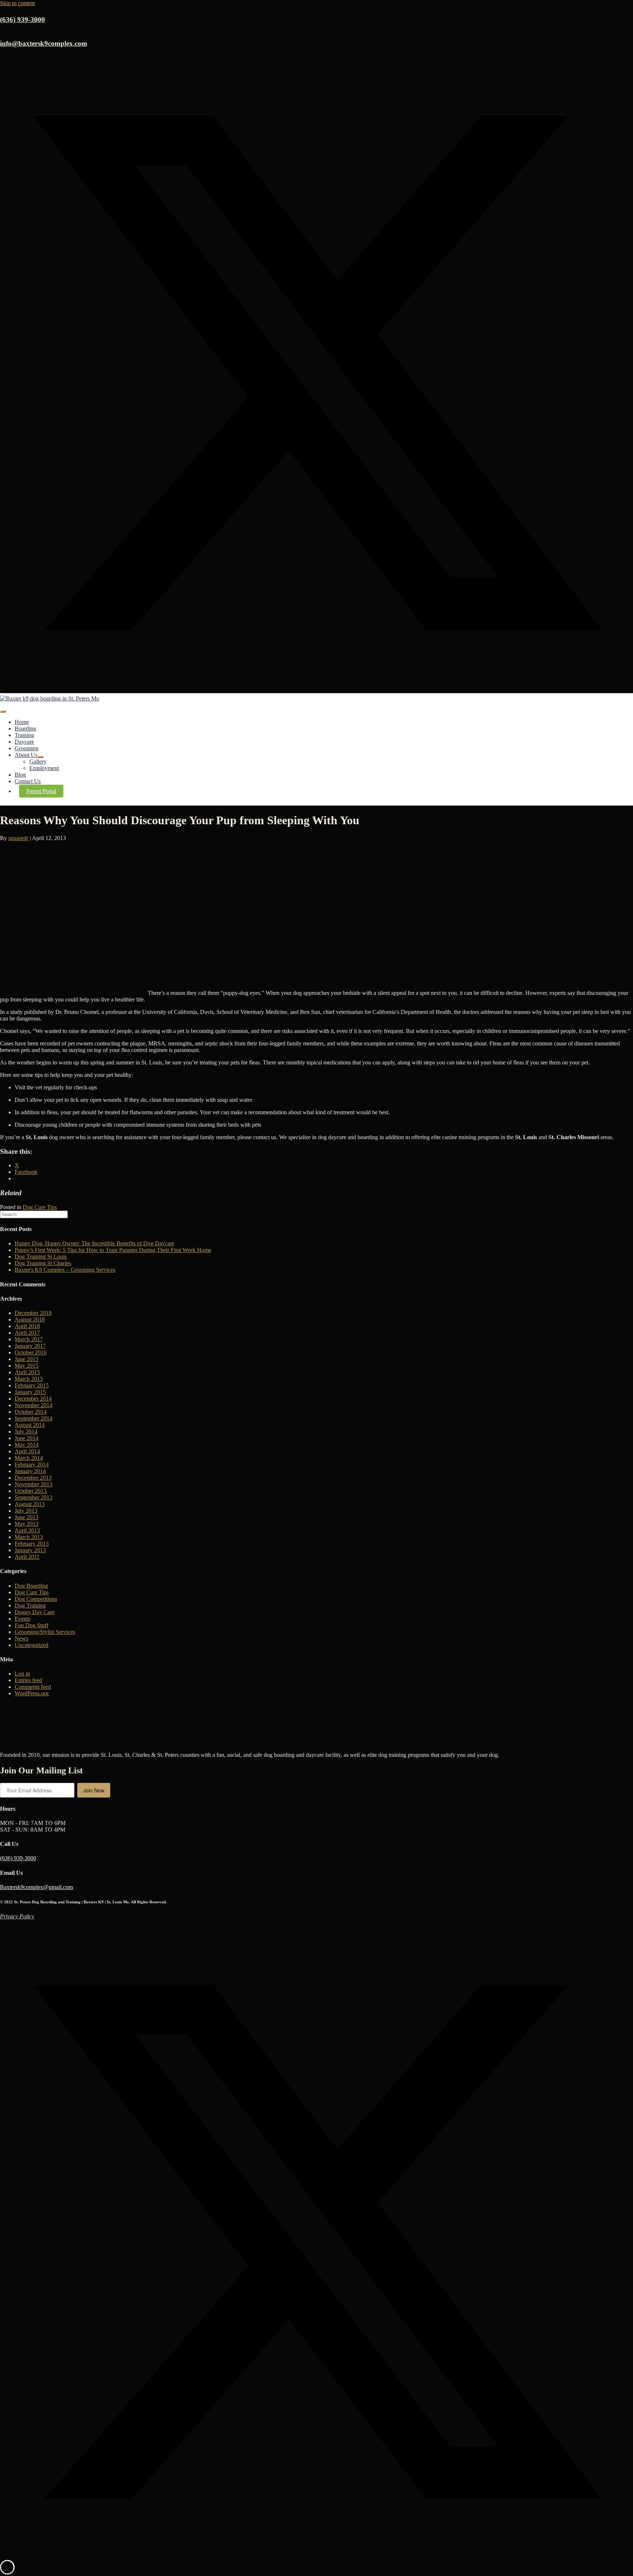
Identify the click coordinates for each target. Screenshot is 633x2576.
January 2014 (30, 1471)
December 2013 (33, 1478)
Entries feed (28, 1680)
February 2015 (32, 1385)
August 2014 (30, 1425)
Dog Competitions (36, 1599)
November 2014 (34, 1405)
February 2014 (32, 1464)
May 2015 (27, 1366)
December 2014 (33, 1399)
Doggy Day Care (35, 1612)
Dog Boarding (31, 1586)
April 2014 (27, 1451)
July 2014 (26, 1432)
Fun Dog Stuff (32, 1625)
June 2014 (27, 1438)
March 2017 (29, 1339)
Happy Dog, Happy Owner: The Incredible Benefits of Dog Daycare (95, 1243)
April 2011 (27, 1557)
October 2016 (31, 1352)
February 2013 (32, 1544)
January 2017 (30, 1346)
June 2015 (27, 1359)
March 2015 (29, 1379)
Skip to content (17, 3)
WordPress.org (32, 1693)
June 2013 (27, 1517)
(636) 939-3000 (18, 1858)
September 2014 (34, 1418)
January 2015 (30, 1392)
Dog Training (30, 1605)
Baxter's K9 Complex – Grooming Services (65, 1270)
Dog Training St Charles (43, 1263)
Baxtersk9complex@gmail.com (36, 1887)
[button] (316, 687)
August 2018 (30, 1319)
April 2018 (27, 1326)
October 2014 (31, 1412)
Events (23, 1619)
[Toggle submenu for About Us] (40, 757)
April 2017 (27, 1333)
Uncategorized (32, 1645)
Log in (22, 1674)
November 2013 (34, 1484)
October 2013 (31, 1491)
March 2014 (29, 1458)
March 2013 (29, 1537)
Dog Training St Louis (41, 1257)
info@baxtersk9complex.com (44, 43)
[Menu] (3, 711)
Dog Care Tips (40, 1207)
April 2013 (27, 1530)
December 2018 (33, 1313)
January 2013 (30, 1550)
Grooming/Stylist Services (45, 1632)
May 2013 (27, 1524)
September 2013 (34, 1497)
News (21, 1638)
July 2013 (26, 1511)
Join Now (94, 1790)
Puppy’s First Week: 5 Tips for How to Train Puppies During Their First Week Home (113, 1250)
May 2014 (27, 1445)
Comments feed (33, 1687)
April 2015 (27, 1372)
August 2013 (30, 1504)
